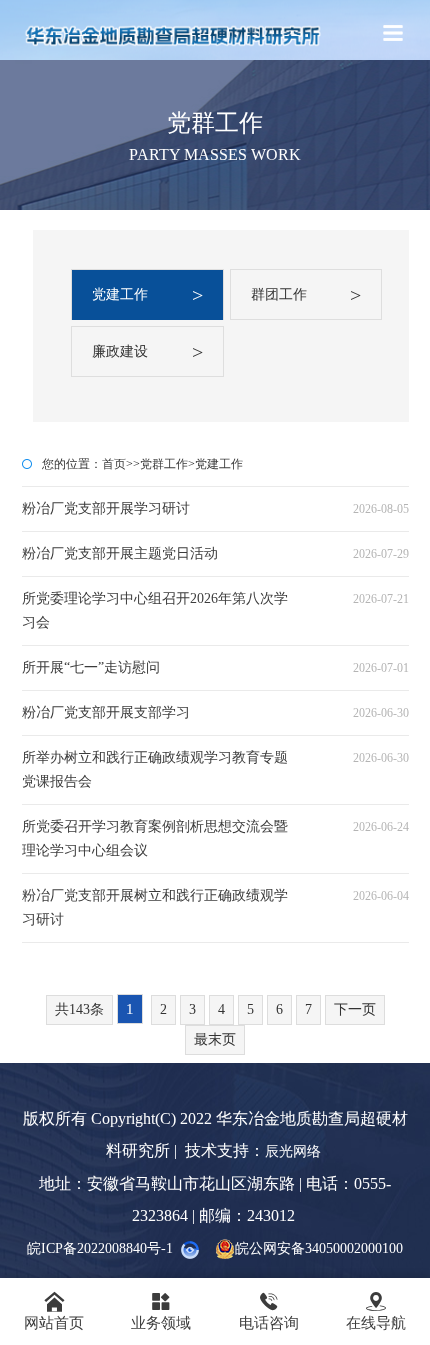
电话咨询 (269, 1311)
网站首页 (54, 1311)
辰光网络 (295, 1151)
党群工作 (164, 464)
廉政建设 (147, 352)
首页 (114, 464)
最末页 (215, 1039)
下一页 (355, 1009)
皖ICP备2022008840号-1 (100, 1248)
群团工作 (306, 295)
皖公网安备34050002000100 (319, 1248)
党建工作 (147, 295)
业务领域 (161, 1311)
